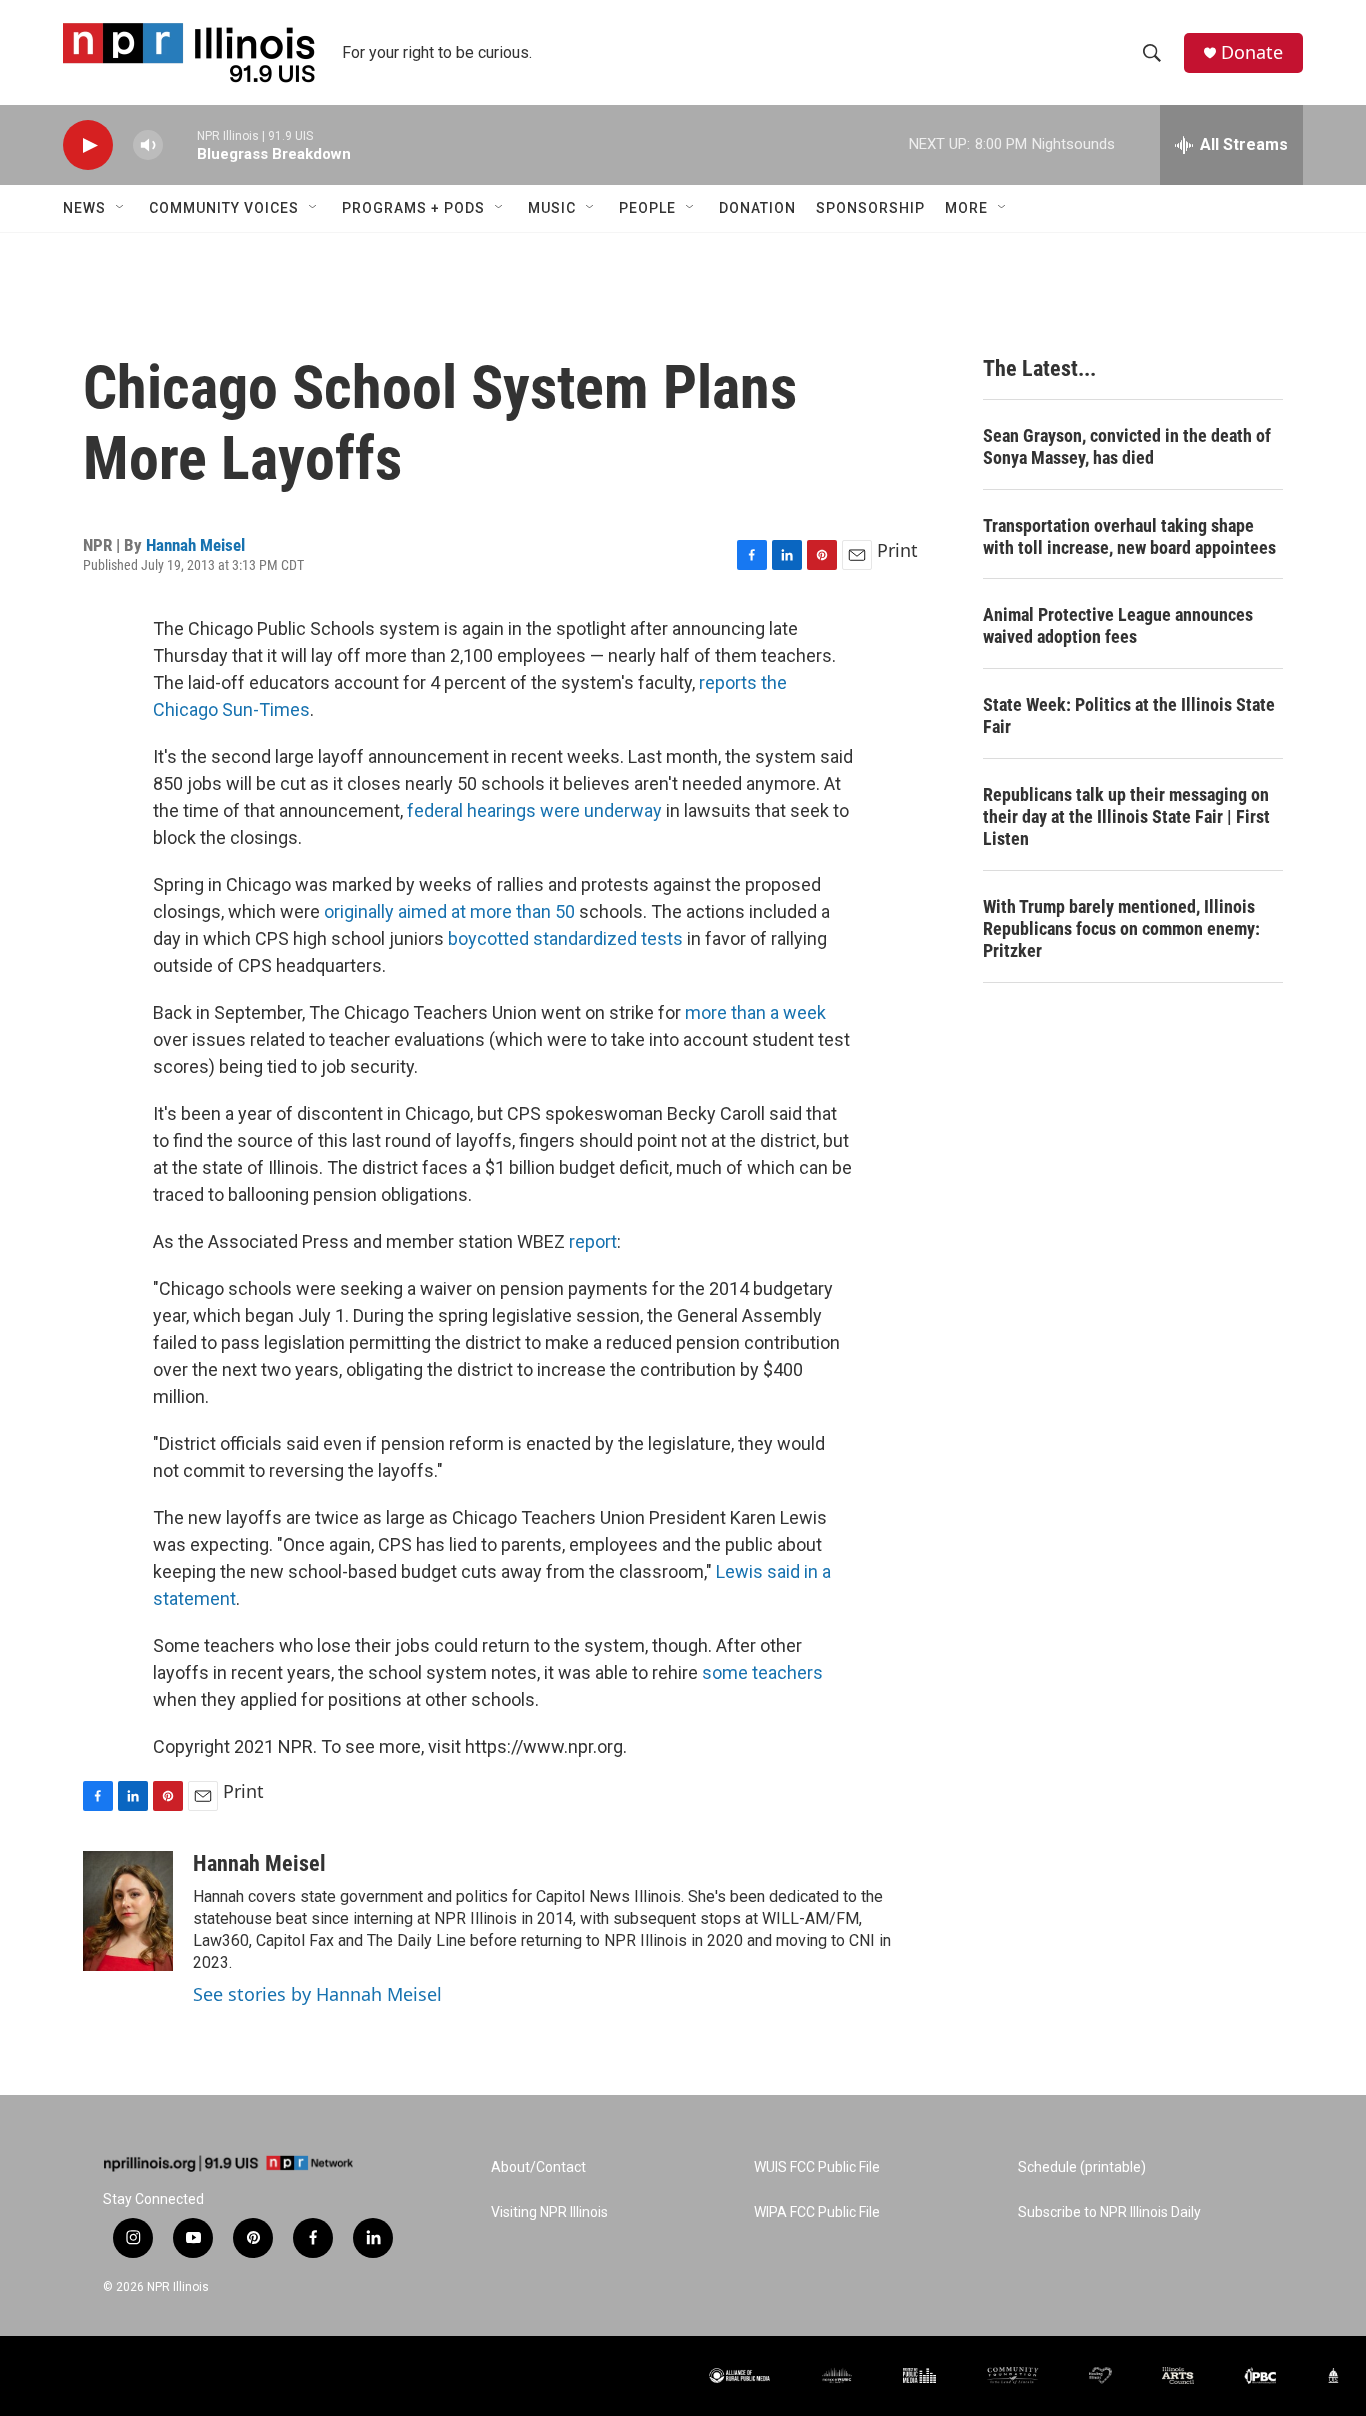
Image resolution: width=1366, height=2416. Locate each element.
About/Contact (538, 2167)
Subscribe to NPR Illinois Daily (1109, 2212)
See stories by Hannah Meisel (317, 1994)
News (84, 208)
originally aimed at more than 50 (449, 911)
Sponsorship (870, 208)
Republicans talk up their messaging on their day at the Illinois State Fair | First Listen (1126, 816)
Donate (1252, 52)
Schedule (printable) (1082, 2167)
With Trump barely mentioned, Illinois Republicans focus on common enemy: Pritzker (1121, 928)
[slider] (180, 144)
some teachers (762, 1672)
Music (552, 208)
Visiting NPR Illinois (549, 2212)
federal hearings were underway (534, 810)
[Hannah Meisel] (128, 1911)
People (647, 208)
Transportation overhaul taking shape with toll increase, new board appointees (1129, 536)
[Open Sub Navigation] (121, 208)
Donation (757, 208)
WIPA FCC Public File (817, 2212)
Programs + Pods (413, 208)
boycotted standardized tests (565, 938)
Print (897, 550)
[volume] (148, 145)
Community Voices (224, 208)
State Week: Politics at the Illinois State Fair (1129, 715)
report (593, 1241)
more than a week (755, 1012)
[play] (88, 145)
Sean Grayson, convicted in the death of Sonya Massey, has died (1127, 446)
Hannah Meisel (195, 545)
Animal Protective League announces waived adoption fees (1118, 625)
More (966, 208)
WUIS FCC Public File (817, 2167)
